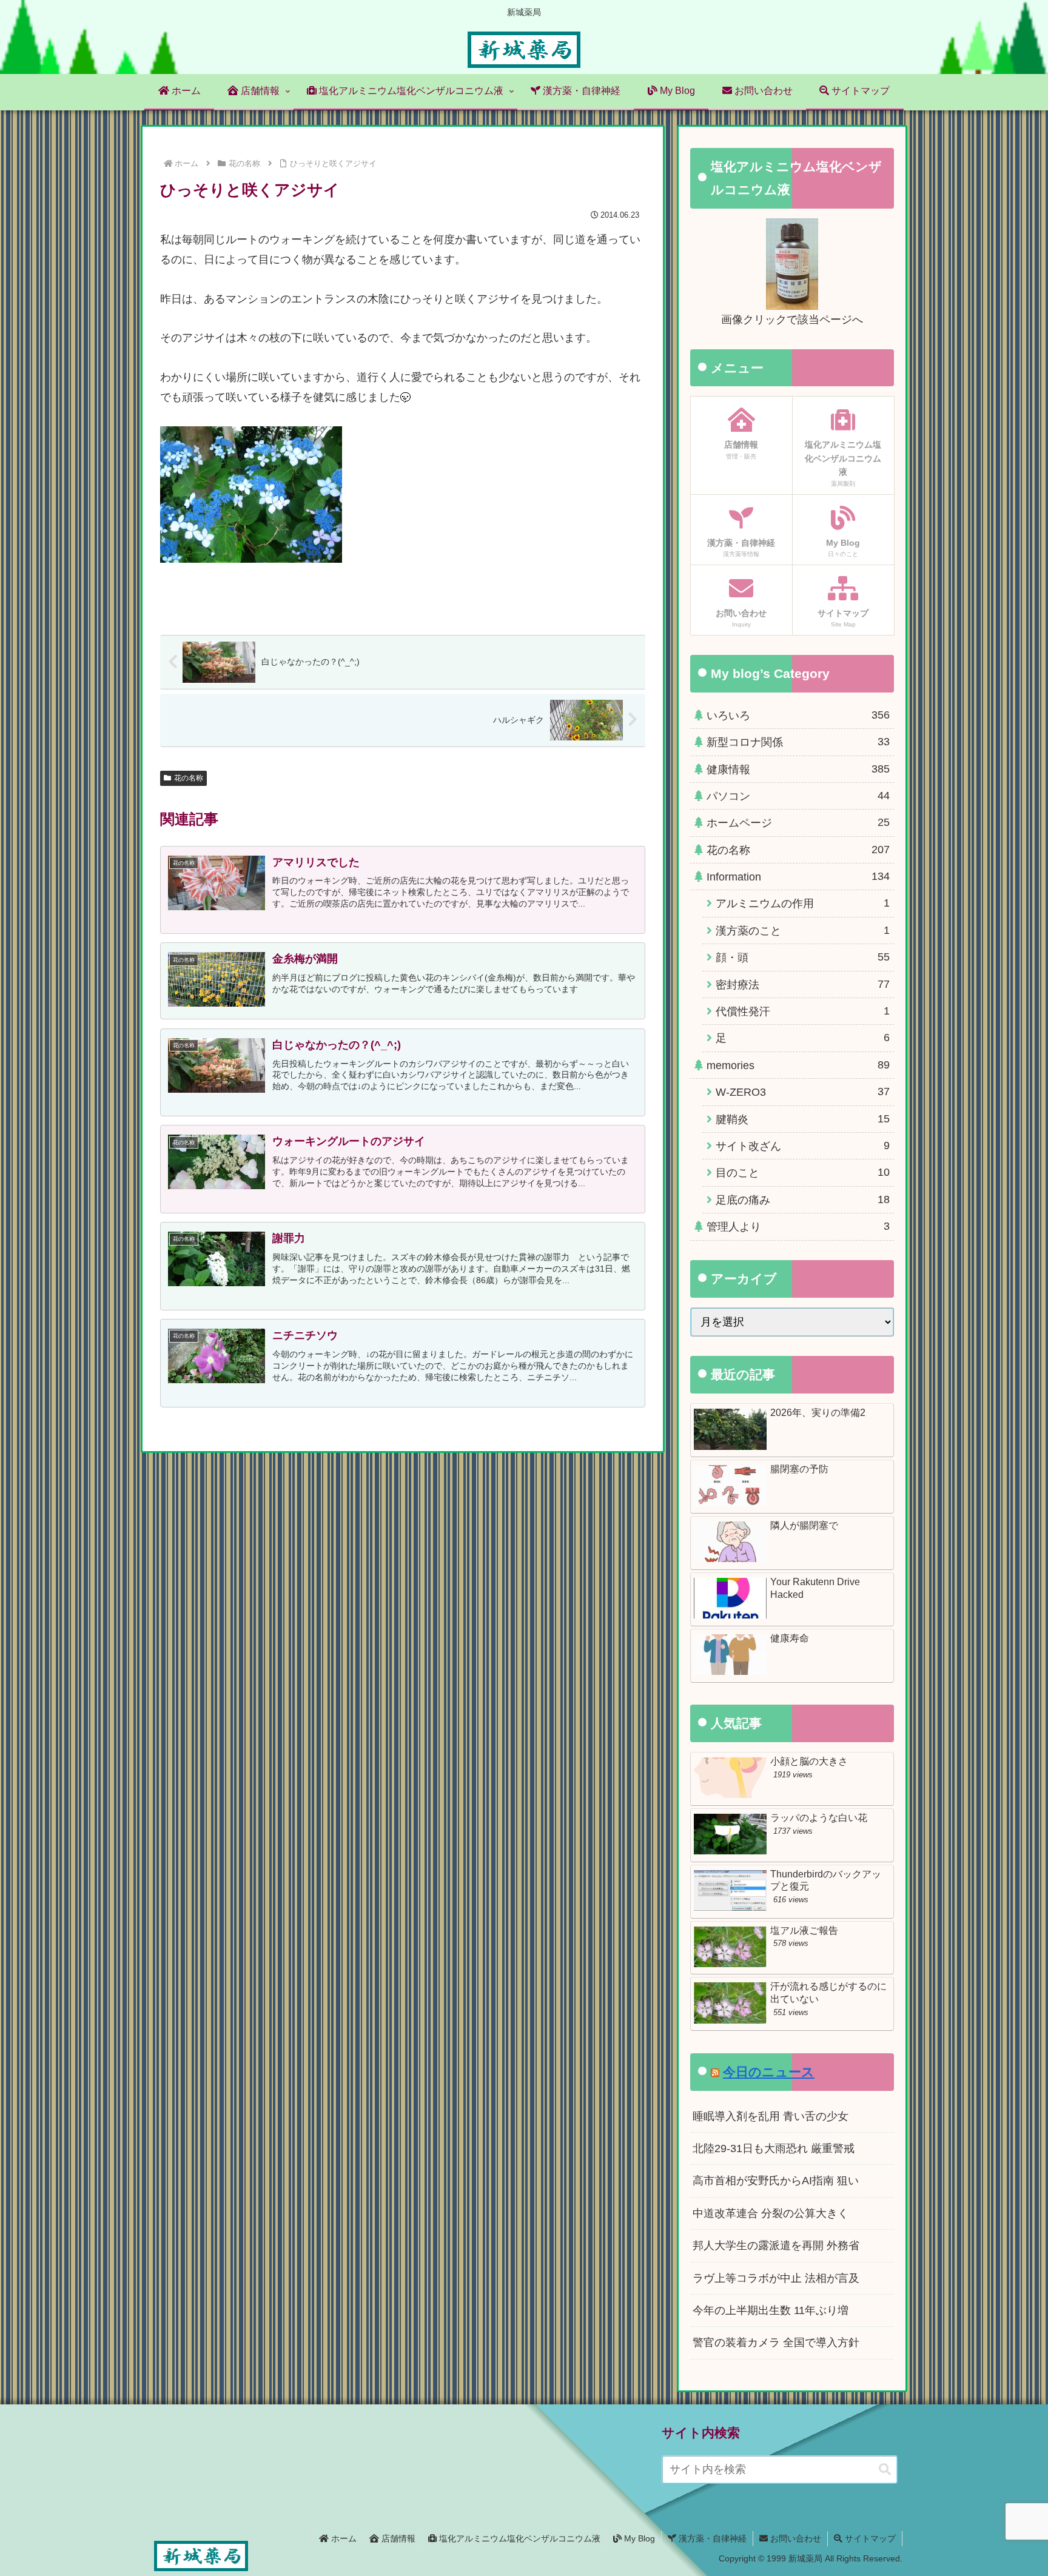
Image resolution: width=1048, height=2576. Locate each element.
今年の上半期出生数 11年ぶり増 (771, 2310)
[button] (885, 2470)
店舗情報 (397, 2538)
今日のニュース (769, 2072)
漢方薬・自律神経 (711, 2538)
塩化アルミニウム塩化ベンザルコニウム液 (519, 2538)
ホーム (343, 2538)
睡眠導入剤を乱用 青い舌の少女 (771, 2116)
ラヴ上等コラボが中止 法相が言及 (776, 2278)
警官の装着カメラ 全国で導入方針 (776, 2343)
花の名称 (189, 778)
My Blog (638, 2538)
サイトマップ (869, 2538)
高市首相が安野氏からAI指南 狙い (776, 2181)
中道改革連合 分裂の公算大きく (771, 2213)
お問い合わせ (794, 2538)
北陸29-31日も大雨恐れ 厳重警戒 (774, 2148)
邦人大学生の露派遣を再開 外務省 (776, 2246)
